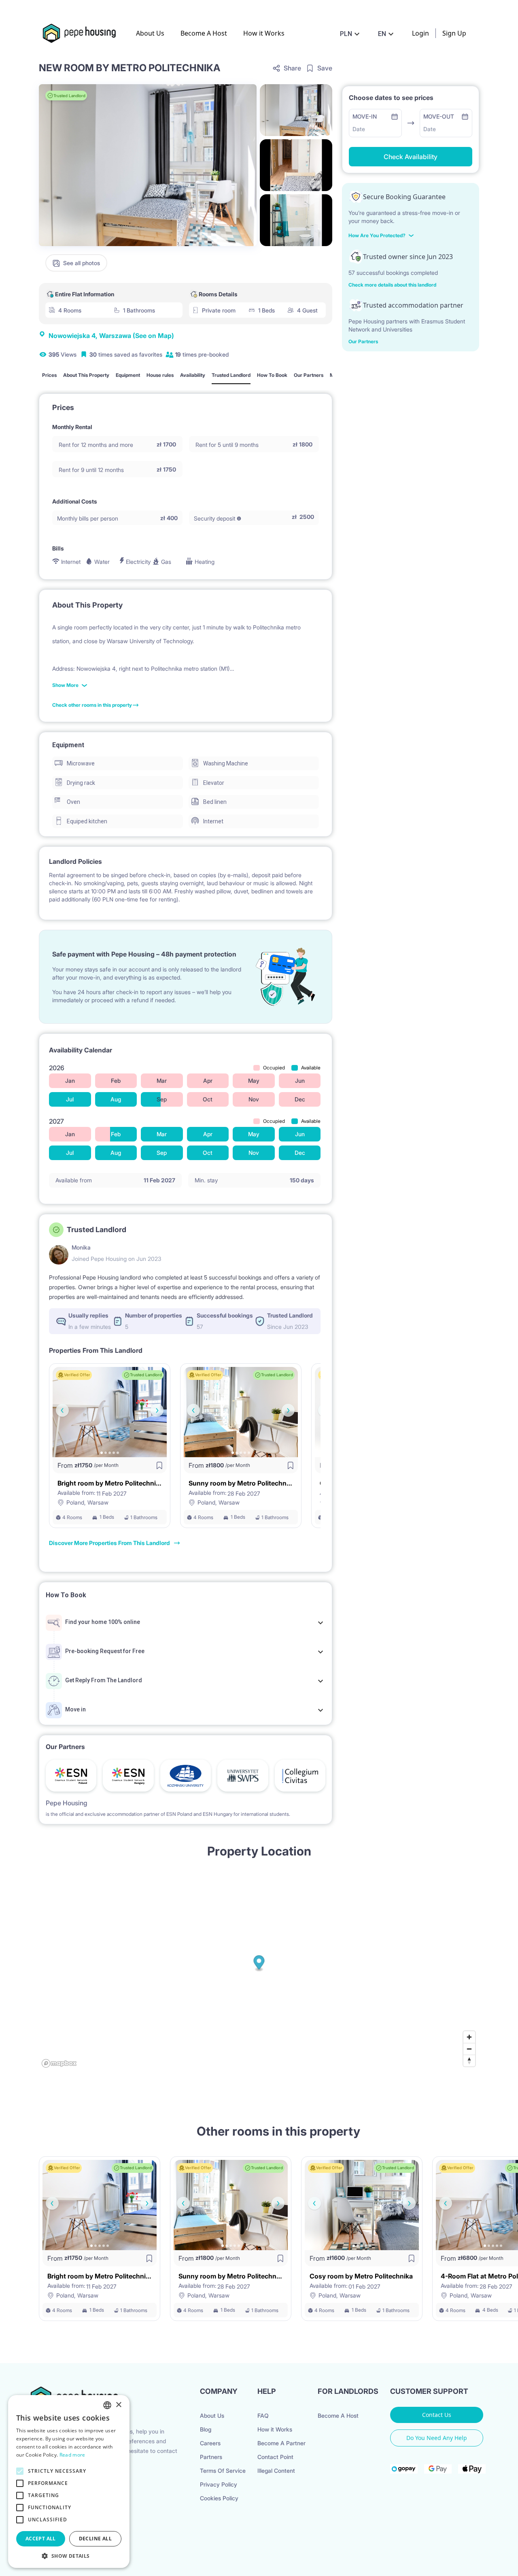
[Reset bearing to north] (469, 2061)
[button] (69, 2556)
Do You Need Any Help (437, 2438)
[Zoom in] (469, 2037)
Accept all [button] (41, 2539)
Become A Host (204, 33)
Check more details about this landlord (392, 285)
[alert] (69, 2481)
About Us (150, 33)
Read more (72, 2455)
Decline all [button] (95, 2539)
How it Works (264, 33)
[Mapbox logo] (59, 2063)
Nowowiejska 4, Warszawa (111, 336)
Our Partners (363, 341)
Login (420, 33)
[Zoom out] (469, 2049)
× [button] (118, 2405)
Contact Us (437, 2415)
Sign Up (454, 33)
